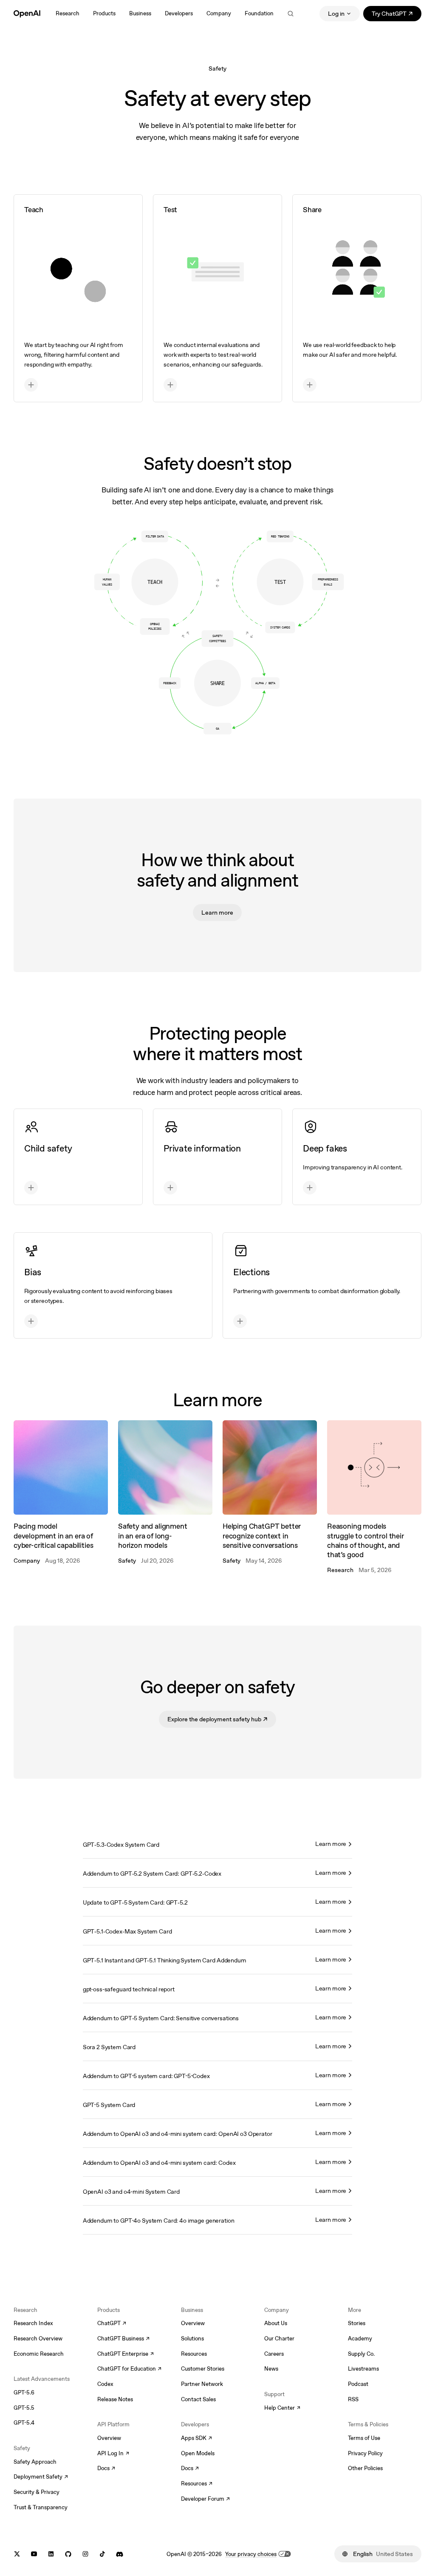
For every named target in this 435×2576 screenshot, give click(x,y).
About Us (276, 2323)
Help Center (282, 2408)
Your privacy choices (251, 2554)
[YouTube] (34, 2554)
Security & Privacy (37, 2492)
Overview (109, 2438)
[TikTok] (102, 2554)
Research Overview (38, 2339)
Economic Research (39, 2354)
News (271, 2369)
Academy (360, 2339)
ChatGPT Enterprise (126, 2354)
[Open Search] (291, 14)
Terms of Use (364, 2438)
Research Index (33, 2323)
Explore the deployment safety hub (222, 1721)
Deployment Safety (41, 2477)
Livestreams (363, 2369)
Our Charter (279, 2339)
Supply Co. (361, 2354)
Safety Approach (35, 2462)
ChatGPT (112, 2324)
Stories (357, 2323)
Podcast (358, 2384)
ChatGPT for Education (128, 2369)
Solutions (192, 2339)
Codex (105, 2384)
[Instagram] (85, 2554)
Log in (336, 14)
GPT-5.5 (24, 2408)
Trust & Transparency (41, 2507)
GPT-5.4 (24, 2423)
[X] (17, 2554)
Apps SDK (196, 2439)
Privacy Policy (365, 2453)
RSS (353, 2399)
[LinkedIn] (51, 2554)
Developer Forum (205, 2499)
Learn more (217, 913)
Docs (106, 2469)
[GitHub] (68, 2554)
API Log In (113, 2454)
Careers (274, 2354)
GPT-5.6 (24, 2393)
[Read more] (78, 298)
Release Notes (115, 2399)
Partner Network (202, 2384)
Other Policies (365, 2468)
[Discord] (120, 2554)
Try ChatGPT (397, 15)
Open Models (198, 2453)
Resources (194, 2354)
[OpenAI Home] (27, 14)
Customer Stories (203, 2369)
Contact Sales (198, 2399)
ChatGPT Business (123, 2339)
